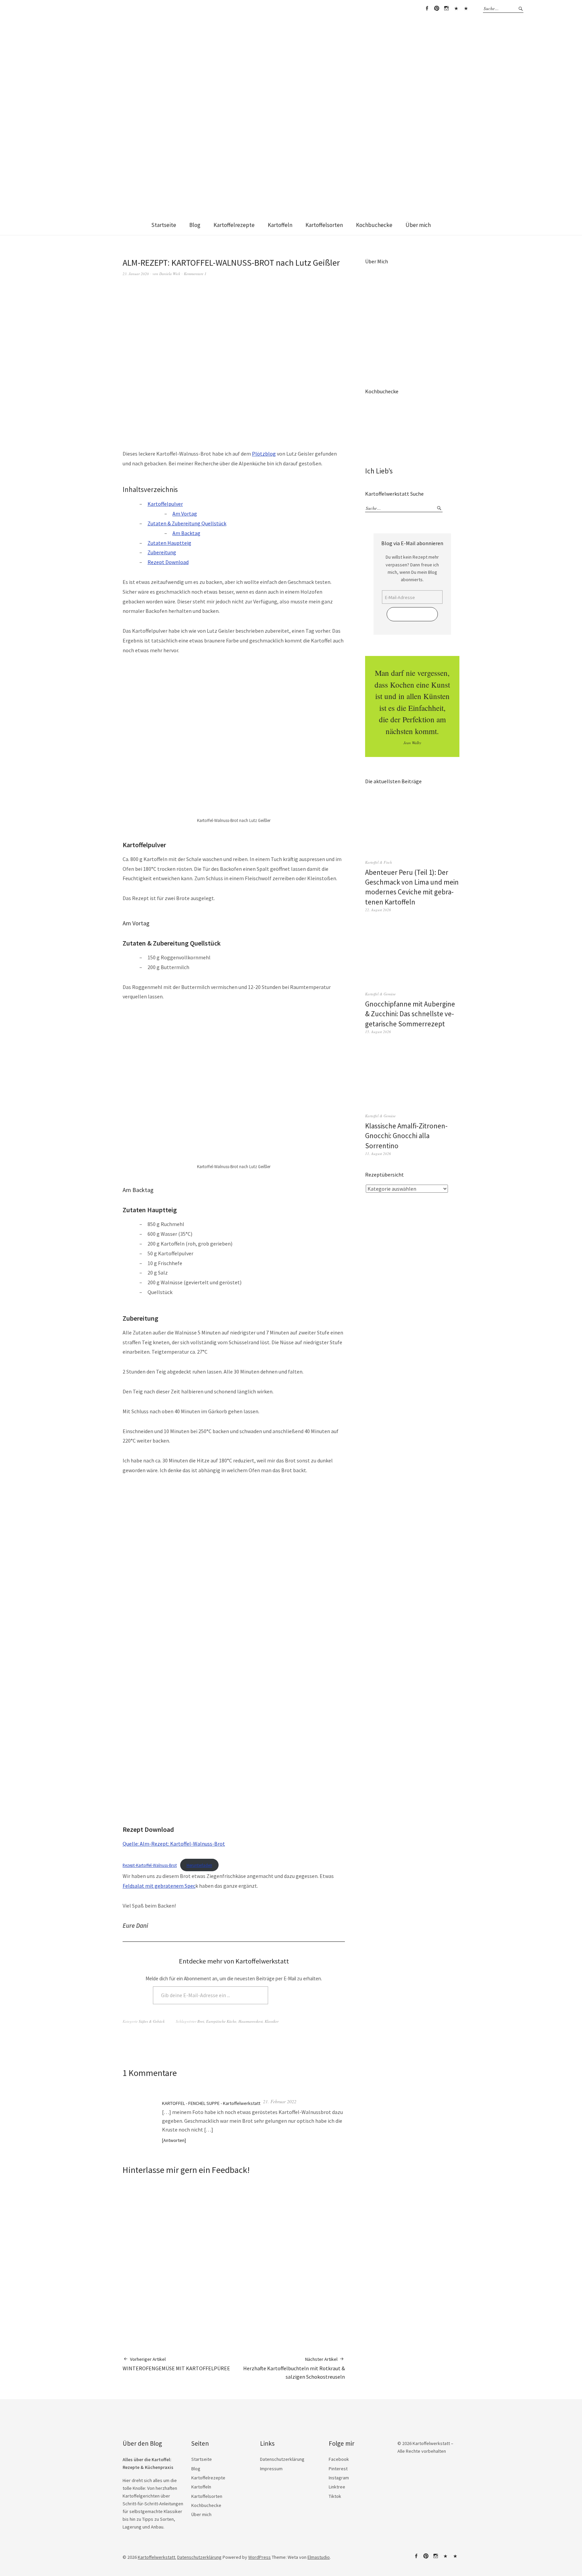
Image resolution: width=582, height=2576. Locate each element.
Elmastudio (319, 2557)
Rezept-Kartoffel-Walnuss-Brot (150, 1865)
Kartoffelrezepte (234, 225)
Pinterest (437, 8)
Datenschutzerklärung (282, 2459)
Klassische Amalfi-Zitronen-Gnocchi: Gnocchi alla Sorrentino (406, 1136)
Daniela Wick (170, 274)
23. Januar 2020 (136, 274)
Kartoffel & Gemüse (380, 994)
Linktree (456, 8)
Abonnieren (293, 1995)
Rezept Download (168, 562)
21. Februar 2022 (280, 2101)
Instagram (446, 8)
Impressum (271, 2469)
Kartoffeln (280, 225)
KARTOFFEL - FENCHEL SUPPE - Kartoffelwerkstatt (211, 2103)
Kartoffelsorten (324, 225)
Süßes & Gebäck (152, 2021)
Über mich (418, 225)
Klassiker (272, 2021)
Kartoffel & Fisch (379, 862)
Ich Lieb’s (379, 471)
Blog (195, 225)
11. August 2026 (378, 1153)
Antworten (174, 2140)
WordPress (260, 2557)
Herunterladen (199, 1865)
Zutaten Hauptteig (169, 543)
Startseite (164, 225)
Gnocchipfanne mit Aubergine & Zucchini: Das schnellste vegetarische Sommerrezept (410, 1014)
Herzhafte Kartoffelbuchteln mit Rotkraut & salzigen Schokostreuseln (294, 2368)
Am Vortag (185, 514)
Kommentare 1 (195, 274)
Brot (201, 2021)
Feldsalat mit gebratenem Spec (159, 1886)
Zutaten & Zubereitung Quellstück (187, 523)
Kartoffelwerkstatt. (157, 2557)
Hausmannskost (251, 2021)
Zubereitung (162, 552)
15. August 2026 (378, 1032)
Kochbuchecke (374, 225)
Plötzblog (264, 454)
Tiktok (466, 8)
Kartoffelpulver (165, 504)
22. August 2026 (378, 910)
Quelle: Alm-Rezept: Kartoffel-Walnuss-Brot (174, 1844)
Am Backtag (186, 533)
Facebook (427, 8)
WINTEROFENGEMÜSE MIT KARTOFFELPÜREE (176, 2364)
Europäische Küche (221, 2021)
